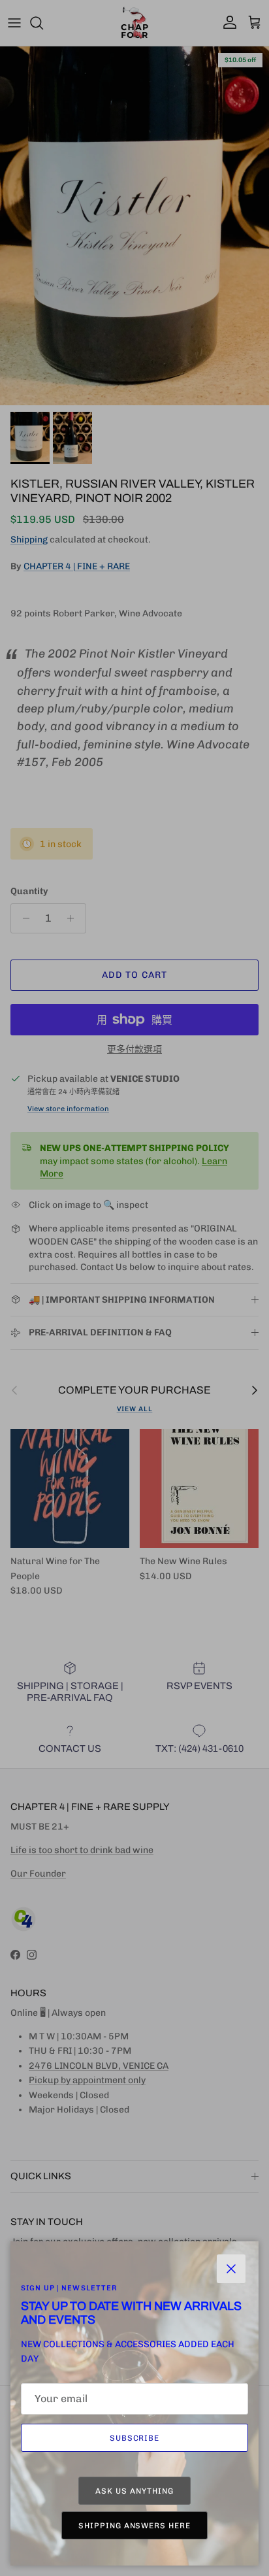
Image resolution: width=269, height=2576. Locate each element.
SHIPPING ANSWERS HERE (134, 2526)
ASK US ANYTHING (134, 2491)
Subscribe (135, 2438)
